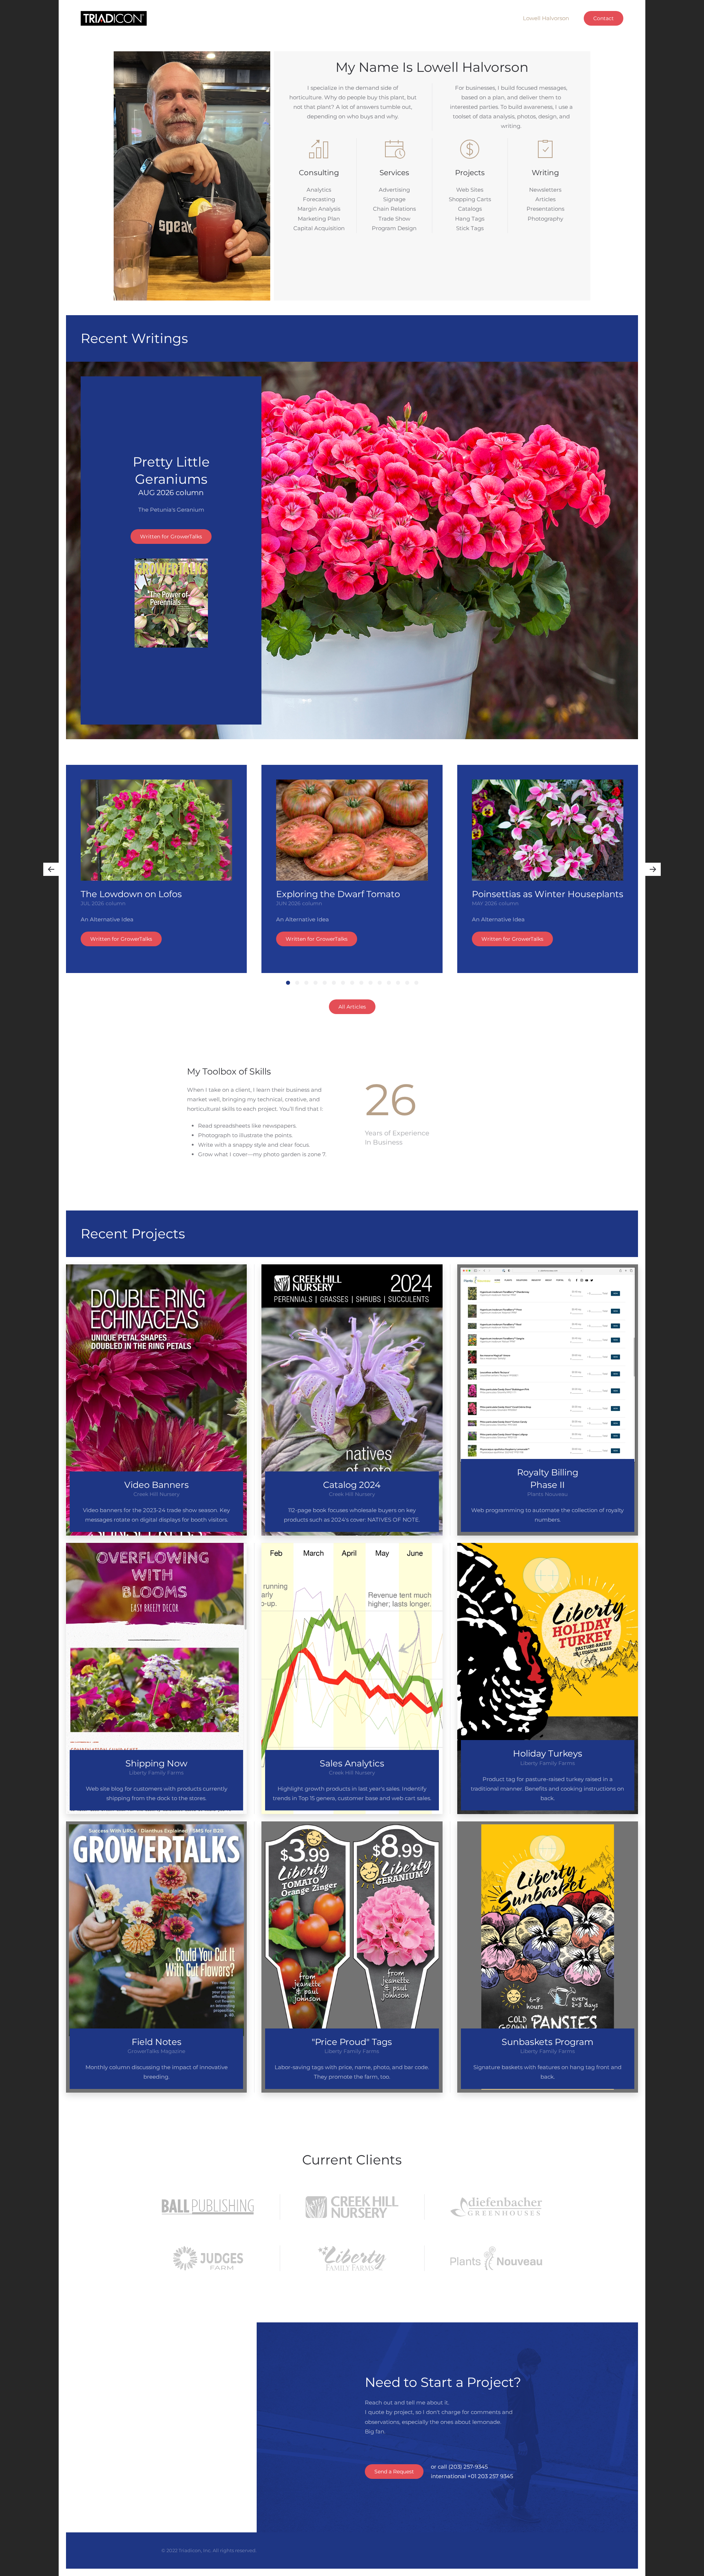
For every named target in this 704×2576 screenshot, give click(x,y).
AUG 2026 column (171, 493)
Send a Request (394, 2472)
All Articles (352, 1007)
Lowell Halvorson (546, 18)
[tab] (288, 983)
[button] (51, 869)
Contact (604, 18)
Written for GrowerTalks (171, 537)
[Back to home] (114, 18)
